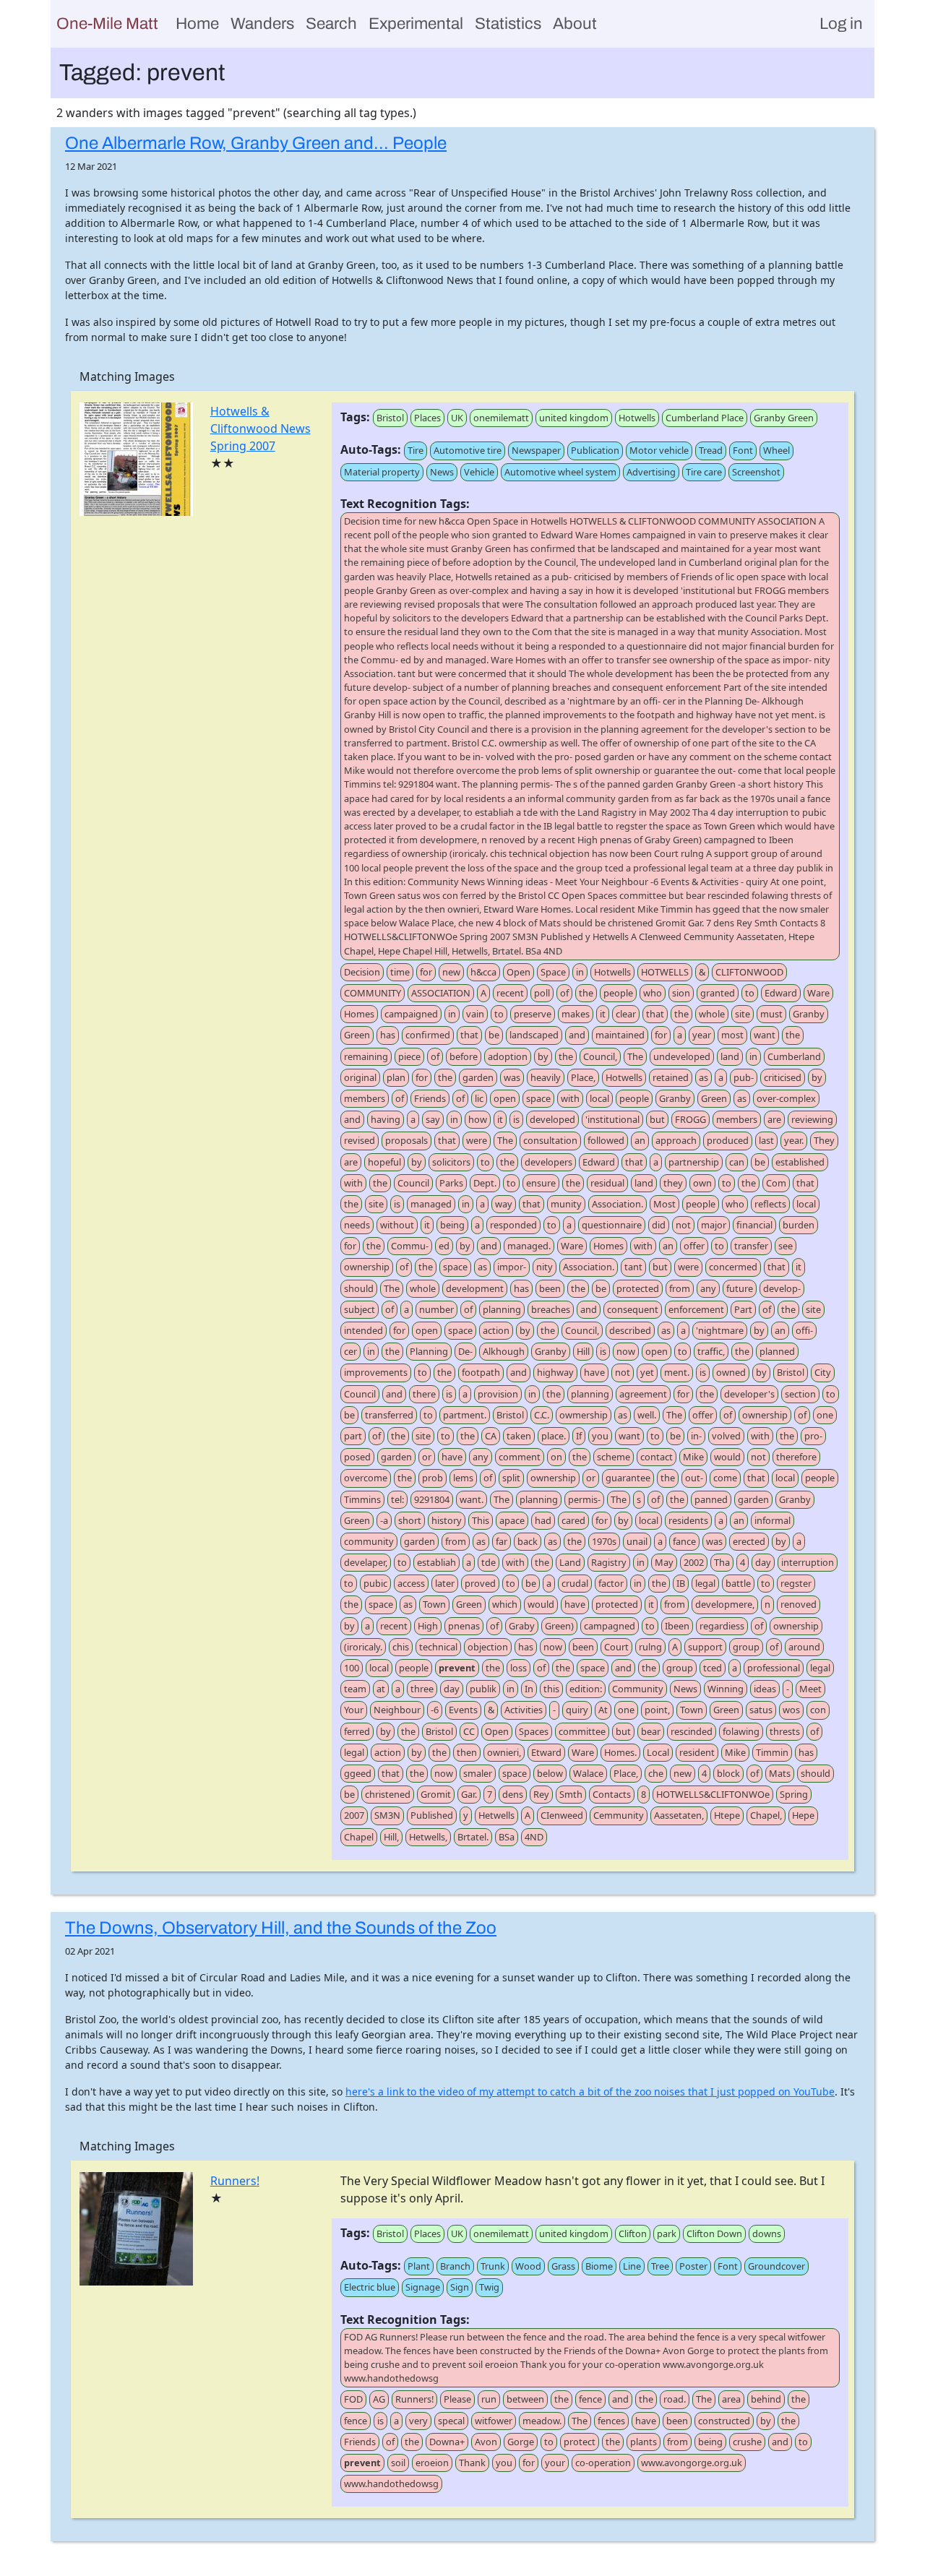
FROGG (690, 1119)
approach (676, 1140)
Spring (794, 1794)
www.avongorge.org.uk (692, 2463)
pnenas (464, 1626)
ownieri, (504, 1752)
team (355, 1689)
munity (566, 1204)
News (442, 472)
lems (463, 1478)
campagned (610, 1626)
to (750, 993)
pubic (375, 1583)
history (447, 1520)
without (397, 1225)
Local (658, 1752)
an (640, 1140)
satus (761, 1710)
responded (513, 1225)
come (725, 1478)
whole (712, 1014)
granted (718, 993)
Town (434, 1604)
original (360, 1077)
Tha (722, 1562)
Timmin (772, 1752)
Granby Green (784, 418)
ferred (357, 1731)
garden (478, 1077)
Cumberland (794, 1056)
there (424, 1394)
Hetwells (496, 1815)
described (630, 1330)
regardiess (722, 1626)
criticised (783, 1077)
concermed (733, 1267)
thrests (785, 1731)
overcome (366, 1478)
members (365, 1098)
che (656, 1773)
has (388, 1035)
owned (731, 1372)
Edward (781, 993)
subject (360, 1309)
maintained (620, 1035)
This (481, 1520)
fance (684, 1541)
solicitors (451, 1162)
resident (697, 1752)
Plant (419, 2266)
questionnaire (612, 1225)
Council (413, 1183)
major (714, 1225)
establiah (436, 1562)
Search (331, 23)
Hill (583, 1351)
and (577, 1035)
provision (498, 1394)
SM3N (387, 1815)
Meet (810, 1689)
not (683, 1225)
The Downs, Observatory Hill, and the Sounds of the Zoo (281, 1928)
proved (480, 1583)
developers (548, 1162)
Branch (455, 2266)
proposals (406, 1140)
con (818, 1710)
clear (626, 1014)
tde (489, 1562)
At (603, 1710)
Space (553, 972)
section (800, 1394)
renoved (799, 1604)
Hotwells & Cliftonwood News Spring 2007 (261, 428)
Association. (618, 1204)
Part (743, 1309)
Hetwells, (428, 1837)
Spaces (534, 1731)
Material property (382, 472)
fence (590, 2399)
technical (438, 1647)
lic (479, 1098)
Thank (472, 2463)
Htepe (727, 1815)
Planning (429, 1351)
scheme (614, 1457)
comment (520, 1457)
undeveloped (682, 1056)
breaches (551, 1309)
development (475, 1288)
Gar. (469, 1794)
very (418, 2421)
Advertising (651, 472)
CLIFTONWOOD (749, 972)
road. (675, 2399)
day (763, 1562)
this (551, 1689)
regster (796, 1583)
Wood (528, 2266)
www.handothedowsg (391, 2484)
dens (513, 1794)
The (635, 1056)
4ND (534, 1837)
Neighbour (397, 1710)
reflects (770, 1204)
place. (554, 1436)
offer (694, 1246)
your (555, 2463)
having (386, 1119)
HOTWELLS (665, 972)
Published (432, 1815)
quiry (577, 1710)
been (550, 1288)
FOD (353, 2399)
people (618, 993)
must (771, 1014)
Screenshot (756, 472)
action (496, 1330)
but (657, 1119)
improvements (376, 1372)
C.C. (542, 1415)
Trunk (493, 2266)
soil (398, 2463)
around (804, 1647)
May (664, 1562)
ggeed (358, 1773)
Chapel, (766, 1815)
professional (774, 1668)
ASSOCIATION (441, 993)
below (550, 1773)
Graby (522, 1626)
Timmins (362, 1499)
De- (465, 1351)
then (467, 1752)
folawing (741, 1731)
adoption (508, 1056)
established (800, 1162)
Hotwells (637, 418)
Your (354, 1710)
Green (357, 1035)
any (708, 1288)
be (494, 1035)
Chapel (359, 1837)
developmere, (725, 1604)
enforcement (696, 1309)
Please (457, 2399)
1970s (604, 1541)
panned (711, 1499)
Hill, (391, 1837)
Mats (780, 1773)
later (445, 1583)
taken (519, 1436)
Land (570, 1562)
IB (681, 1583)
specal (451, 2421)
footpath (481, 1372)
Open (519, 972)
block (728, 1773)
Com (776, 1183)
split (511, 1478)
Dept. (485, 1183)
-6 (435, 1710)
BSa (507, 1837)
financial (754, 1225)
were (477, 1140)
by (543, 1056)
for (426, 972)
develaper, (366, 1562)
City (823, 1372)
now (626, 1351)
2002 (694, 1562)
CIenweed (562, 1815)
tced (713, 1668)
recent (510, 993)
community (369, 1541)
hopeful (384, 1162)
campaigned (411, 1014)
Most (664, 1204)
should (359, 1288)
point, (657, 1710)
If (579, 1436)
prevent (457, 1668)
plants (644, 2442)
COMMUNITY (373, 993)
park (667, 2233)
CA (491, 1436)
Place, (583, 1077)
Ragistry (609, 1562)
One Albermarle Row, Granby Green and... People (256, 143)
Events (463, 1710)
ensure (541, 1183)
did (659, 1225)
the (586, 993)
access (411, 1583)
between (525, 2399)
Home (197, 23)
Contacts (612, 1794)
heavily (546, 1077)
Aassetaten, (679, 1815)
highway (555, 1372)
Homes (359, 1014)
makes (576, 1014)
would (727, 1457)
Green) (559, 1626)
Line (632, 2266)
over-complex (786, 1098)
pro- (813, 1436)
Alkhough (504, 1351)
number (436, 1309)
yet (647, 1372)
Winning (726, 1689)
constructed (724, 2421)
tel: (397, 1499)
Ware (818, 993)
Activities (524, 1710)
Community (638, 1689)
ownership (367, 1267)
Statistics (508, 23)
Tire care (704, 472)
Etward (546, 1752)
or (427, 1457)
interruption (808, 1562)
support (705, 1647)
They (824, 1140)
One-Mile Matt (107, 23)
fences (611, 2421)
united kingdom (574, 418)
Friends (430, 1098)
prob (433, 1478)
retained (671, 1077)
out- (694, 1478)
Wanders (262, 23)
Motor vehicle (659, 450)
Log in (841, 23)
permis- (584, 1499)
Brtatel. (473, 1837)
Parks (451, 1183)
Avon (486, 2442)
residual (607, 1183)
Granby (809, 1014)
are (774, 1119)
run (489, 2399)
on (556, 1457)
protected (638, 1288)
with (570, 1098)
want (765, 1035)
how (478, 1119)
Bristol (390, 418)
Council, (600, 1056)
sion (681, 993)
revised (360, 1140)
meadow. (542, 2421)
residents (688, 1520)
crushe (747, 2442)
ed (444, 1246)
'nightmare (720, 1330)
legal (705, 1583)
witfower (494, 2421)
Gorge (521, 2442)
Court (616, 1647)
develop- (782, 1288)
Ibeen (677, 1626)
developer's (749, 1394)
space (538, 1098)
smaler (478, 1773)
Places (427, 418)
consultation (550, 1140)
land (730, 1056)
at (381, 1689)
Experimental (416, 23)
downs (767, 2233)
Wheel (776, 450)
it (603, 1014)
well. (647, 1415)
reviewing (812, 1119)
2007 (354, 1815)
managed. (529, 1246)
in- (696, 1436)
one (825, 1415)
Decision (362, 972)
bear (651, 1731)
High (428, 1626)
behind (766, 2399)
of (564, 993)
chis (401, 1647)
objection (488, 1647)
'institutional (612, 1119)
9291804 (432, 1499)
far (502, 1541)
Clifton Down (714, 2233)
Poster (693, 2266)
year (702, 1035)
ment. (677, 1372)
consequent (633, 1309)
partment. (465, 1415)
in (580, 972)
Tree (660, 2266)
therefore (796, 1457)
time (400, 972)
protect (580, 2442)
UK (457, 418)
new (451, 972)
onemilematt (501, 418)
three (422, 1689)
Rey (541, 1794)
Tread (711, 450)
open (505, 1098)
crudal (575, 1583)
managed (431, 1204)
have (594, 1372)
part (353, 1436)
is (516, 1119)
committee (582, 1731)
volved (726, 1436)
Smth (571, 1794)
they (673, 1183)
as (704, 1077)
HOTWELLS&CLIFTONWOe (713, 1794)
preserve (533, 1014)
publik (483, 1689)
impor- (512, 1267)
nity (545, 1267)
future (740, 1288)
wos (791, 1710)
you (600, 1436)
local (599, 1098)
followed (606, 1140)
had (543, 1520)
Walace (588, 1773)
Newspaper (536, 450)
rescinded (692, 1731)
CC (469, 1731)
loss (519, 1668)
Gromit (436, 1794)
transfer (751, 1246)
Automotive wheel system (560, 472)
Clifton (633, 2233)
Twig (489, 2287)
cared (573, 1520)
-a (384, 1520)
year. (794, 1140)
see (786, 1246)
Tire (416, 450)
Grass (563, 2266)
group (746, 1647)
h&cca (483, 972)
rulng (650, 1647)
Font (743, 450)
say (433, 1119)
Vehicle (479, 472)
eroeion (432, 2463)
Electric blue (370, 2287)
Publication (595, 450)
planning (502, 1309)
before (464, 1056)
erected (749, 1541)
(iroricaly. (363, 1647)
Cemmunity (619, 1815)
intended (363, 1330)
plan (396, 1077)
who (653, 993)
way (504, 1204)
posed (357, 1457)
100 (352, 1668)
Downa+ (447, 2442)
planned (777, 1351)
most (732, 1035)
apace (512, 1520)
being (452, 1225)
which (505, 1604)
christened (388, 1794)
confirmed (428, 1035)
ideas (765, 1689)
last (766, 1140)
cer (350, 1351)
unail (637, 1541)
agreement (643, 1394)
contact (657, 1457)
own (702, 1183)
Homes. (620, 1752)
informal (773, 1520)
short (410, 1520)
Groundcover (776, 2266)
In (529, 1689)
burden (799, 1225)
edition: (586, 1689)
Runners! (235, 2181)
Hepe (803, 1815)
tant (633, 1267)
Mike (693, 1457)
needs (357, 1225)
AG (379, 2399)
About (575, 23)
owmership (584, 1415)
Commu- (410, 1246)
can (737, 1162)
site (743, 1014)
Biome (599, 2266)
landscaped (534, 1035)
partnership (694, 1162)
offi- (804, 1330)
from (680, 1288)
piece (409, 1056)
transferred (389, 1415)
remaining (366, 1056)
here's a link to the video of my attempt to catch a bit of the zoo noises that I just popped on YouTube (590, 2092)
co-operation (603, 2463)
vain (475, 1014)
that (655, 1014)
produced (728, 1140)
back (528, 1541)
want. (472, 1499)
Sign (460, 2287)
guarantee (628, 1478)
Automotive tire (468, 450)
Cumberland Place (705, 418)
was (512, 1077)
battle (738, 1583)
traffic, (711, 1351)
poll (542, 993)
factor (611, 1583)
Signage (423, 2287)
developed (552, 1119)
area (731, 2399)
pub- (744, 1077)
